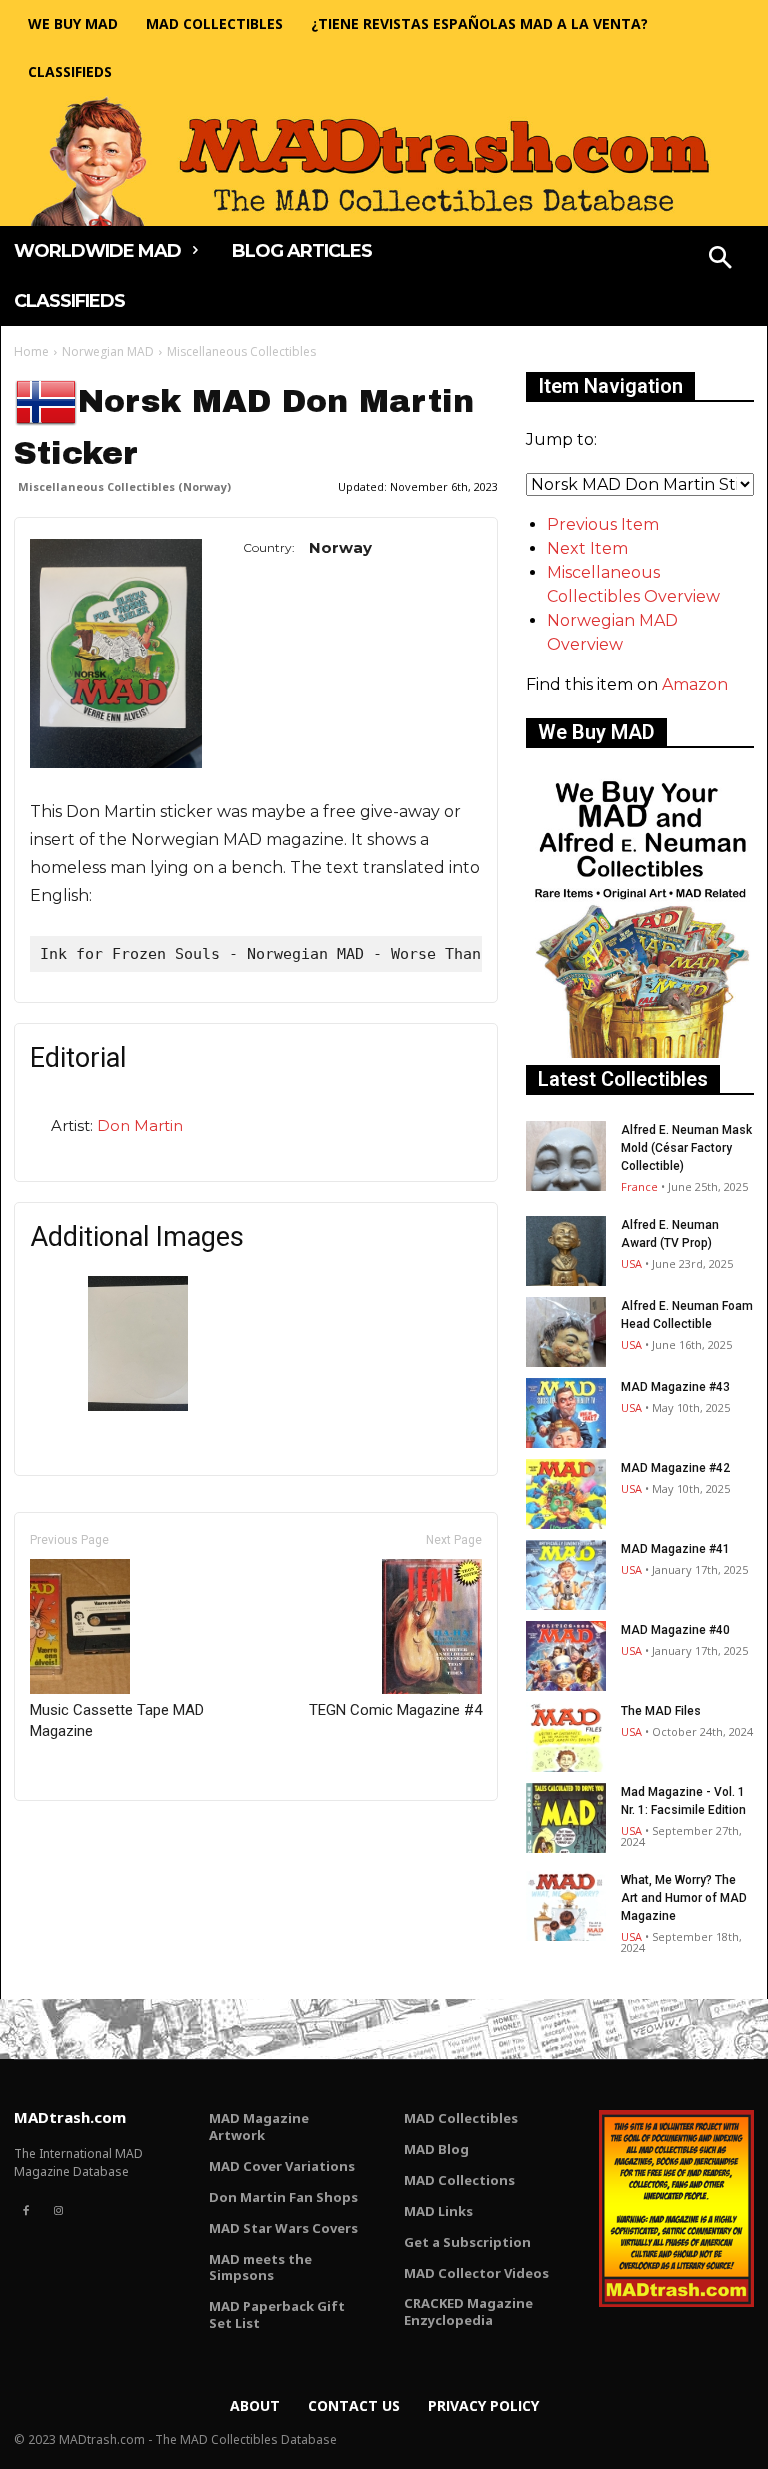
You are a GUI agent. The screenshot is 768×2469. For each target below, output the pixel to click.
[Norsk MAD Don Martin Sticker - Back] (138, 1405)
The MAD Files (661, 1711)
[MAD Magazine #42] (566, 1494)
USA (631, 1263)
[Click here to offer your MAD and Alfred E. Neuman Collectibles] (640, 1052)
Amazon (695, 684)
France (639, 1186)
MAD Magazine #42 (675, 1468)
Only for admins (83, 1834)
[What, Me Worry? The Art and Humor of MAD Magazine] (566, 1906)
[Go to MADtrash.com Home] (384, 161)
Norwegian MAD (108, 351)
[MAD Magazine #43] (566, 1413)
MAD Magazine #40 (675, 1630)
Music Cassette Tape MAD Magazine (117, 1720)
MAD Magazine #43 (675, 1387)
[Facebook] (26, 2211)
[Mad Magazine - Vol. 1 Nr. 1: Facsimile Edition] (566, 1818)
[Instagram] (58, 2211)
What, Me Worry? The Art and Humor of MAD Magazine (684, 1898)
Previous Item (603, 524)
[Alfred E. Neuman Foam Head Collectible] (566, 1332)
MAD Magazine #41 (675, 1549)
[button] (721, 260)
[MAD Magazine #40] (566, 1656)
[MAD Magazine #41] (566, 1575)
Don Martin (140, 1125)
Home (31, 351)
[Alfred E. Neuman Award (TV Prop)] (566, 1251)
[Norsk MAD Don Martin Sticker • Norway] (116, 653)
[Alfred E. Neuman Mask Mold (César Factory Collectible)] (566, 1156)
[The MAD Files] (566, 1737)
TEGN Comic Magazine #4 (395, 1710)
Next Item (587, 548)
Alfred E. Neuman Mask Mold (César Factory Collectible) (686, 1148)
